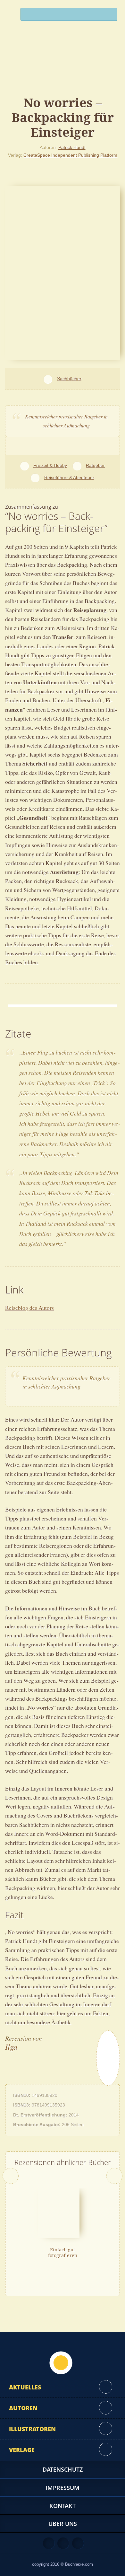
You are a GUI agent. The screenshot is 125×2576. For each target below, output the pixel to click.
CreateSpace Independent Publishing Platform (70, 155)
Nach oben (61, 2363)
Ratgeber (95, 465)
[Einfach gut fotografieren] (59, 2212)
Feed (49, 2543)
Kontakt (63, 2506)
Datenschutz (63, 2469)
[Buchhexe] (63, 66)
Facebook (63, 2543)
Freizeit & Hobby (50, 465)
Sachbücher (69, 379)
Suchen (110, 16)
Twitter (78, 2543)
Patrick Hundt (72, 147)
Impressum (63, 2488)
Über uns (63, 2524)
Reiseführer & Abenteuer (69, 478)
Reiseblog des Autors (29, 1308)
